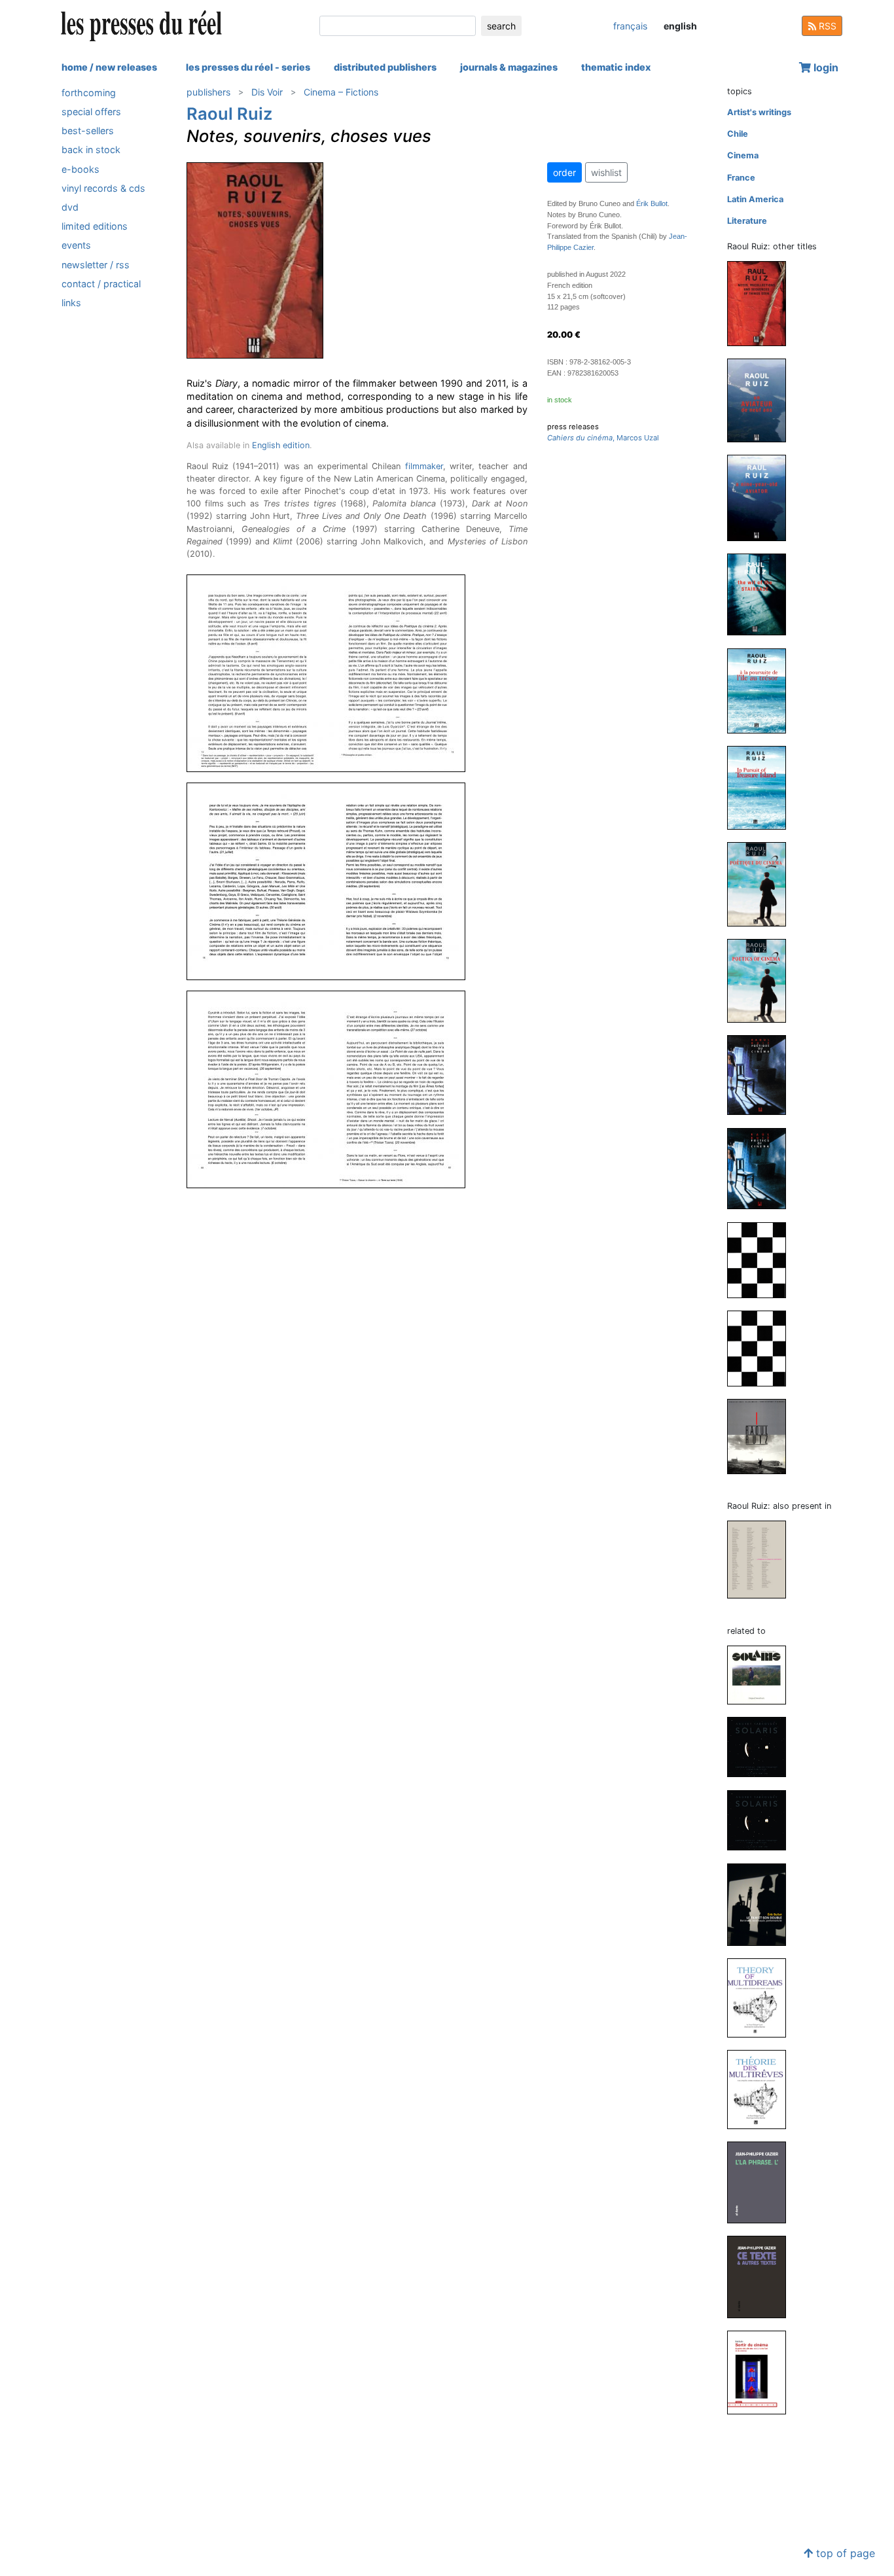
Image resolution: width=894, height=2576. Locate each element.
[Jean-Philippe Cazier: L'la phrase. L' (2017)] (762, 2182)
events (76, 246)
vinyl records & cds (103, 188)
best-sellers (88, 131)
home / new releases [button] (109, 67)
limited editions (95, 226)
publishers (208, 92)
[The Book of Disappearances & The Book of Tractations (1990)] (762, 1348)
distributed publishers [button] (385, 67)
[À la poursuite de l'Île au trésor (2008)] (762, 690)
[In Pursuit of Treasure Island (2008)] (762, 787)
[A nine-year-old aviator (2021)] (762, 497)
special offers (91, 112)
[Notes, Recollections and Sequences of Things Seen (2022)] (762, 303)
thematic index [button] (616, 67)
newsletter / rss (96, 265)
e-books (80, 169)
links (71, 303)
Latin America (755, 199)
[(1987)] (762, 1436)
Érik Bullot (652, 203)
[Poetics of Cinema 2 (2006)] (762, 980)
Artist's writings (759, 112)
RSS (826, 26)
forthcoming (89, 93)
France (741, 178)
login (825, 67)
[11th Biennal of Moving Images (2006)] (762, 1559)
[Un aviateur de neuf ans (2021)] (762, 400)
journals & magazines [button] (509, 67)
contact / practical (101, 284)
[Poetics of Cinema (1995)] (762, 1168)
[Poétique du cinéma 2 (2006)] (762, 884)
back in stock (91, 150)
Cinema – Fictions (341, 92)
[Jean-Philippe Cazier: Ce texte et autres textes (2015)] (762, 2277)
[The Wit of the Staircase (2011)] (762, 594)
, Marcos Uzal (603, 438)
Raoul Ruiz (229, 114)
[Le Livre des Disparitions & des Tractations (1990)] (762, 1259)
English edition (281, 445)
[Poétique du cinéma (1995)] (762, 1075)
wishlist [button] (606, 172)
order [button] (564, 172)
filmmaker (424, 466)
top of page (844, 2553)
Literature (747, 221)
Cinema (743, 155)
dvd (70, 207)
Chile (738, 134)
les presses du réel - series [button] (248, 67)
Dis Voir (267, 92)
